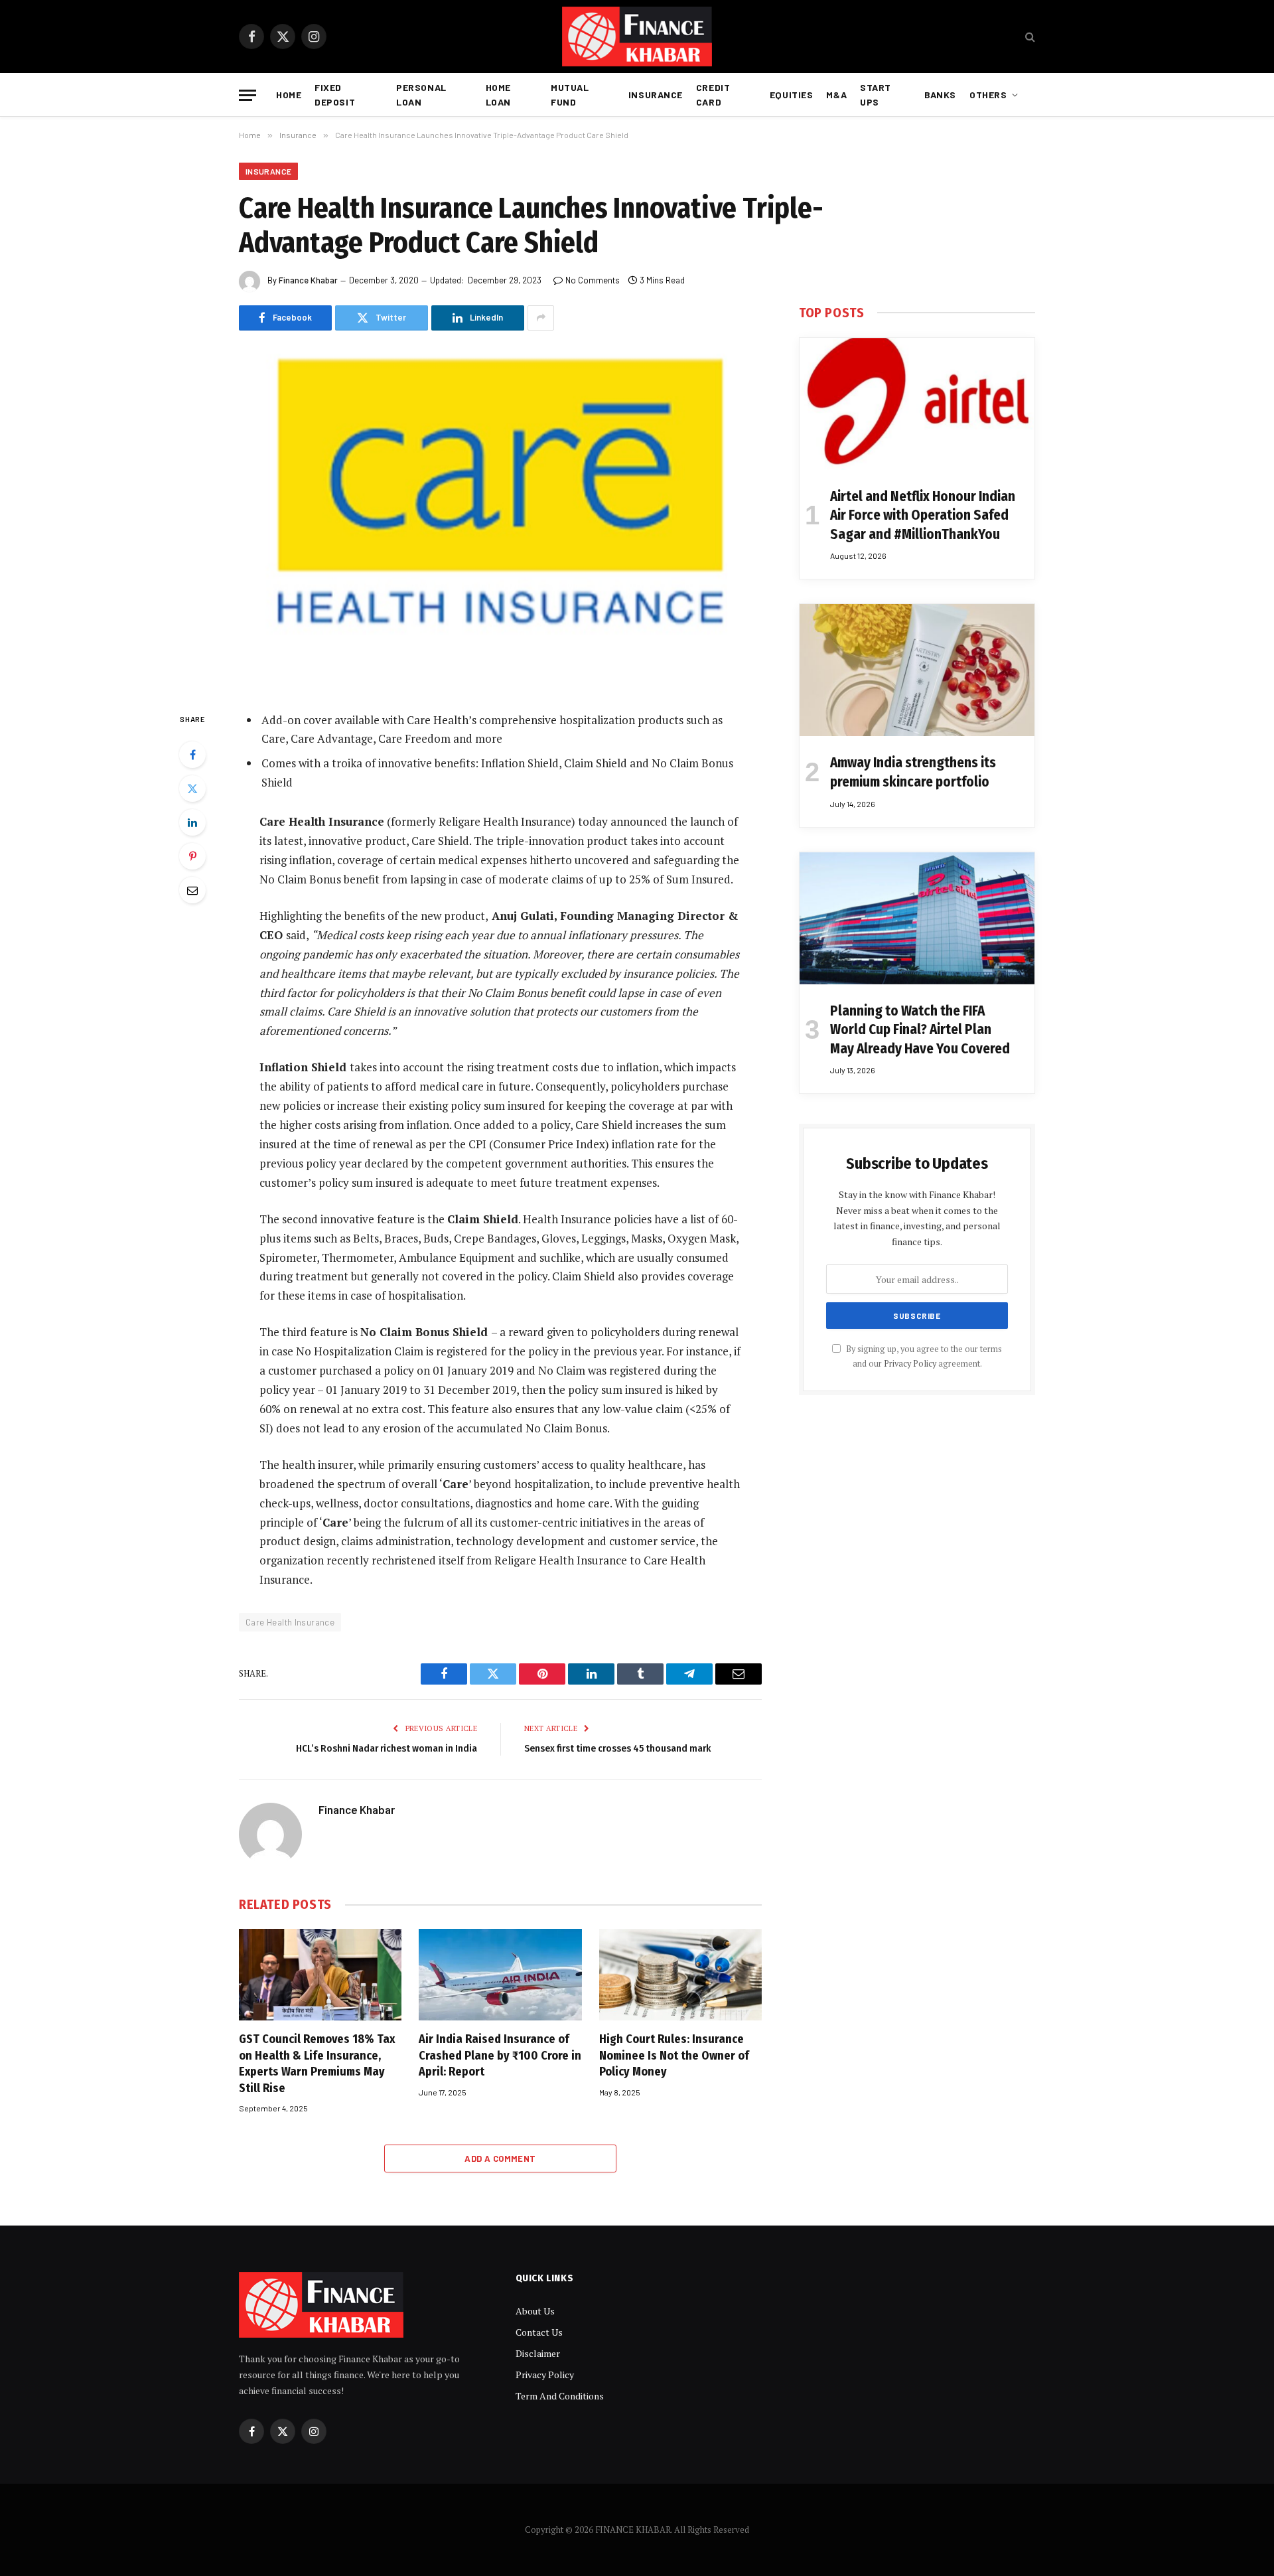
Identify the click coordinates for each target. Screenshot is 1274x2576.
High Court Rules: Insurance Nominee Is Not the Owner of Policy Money (674, 2055)
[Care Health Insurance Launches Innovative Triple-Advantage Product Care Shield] (500, 519)
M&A (836, 95)
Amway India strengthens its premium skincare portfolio (913, 772)
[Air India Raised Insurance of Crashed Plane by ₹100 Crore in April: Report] (500, 1975)
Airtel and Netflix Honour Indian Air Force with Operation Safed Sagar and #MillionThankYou (923, 515)
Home (289, 95)
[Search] (1029, 37)
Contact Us (539, 2332)
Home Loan (498, 95)
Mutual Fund (570, 95)
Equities (791, 95)
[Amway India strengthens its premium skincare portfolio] (917, 670)
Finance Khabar (308, 280)
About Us (535, 2311)
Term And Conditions (560, 2396)
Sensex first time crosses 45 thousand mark (617, 1748)
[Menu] (248, 95)
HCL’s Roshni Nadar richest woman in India (387, 1748)
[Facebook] (192, 755)
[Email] (192, 890)
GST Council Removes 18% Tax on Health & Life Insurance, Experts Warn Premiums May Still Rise (317, 2063)
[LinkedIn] (192, 822)
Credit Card (713, 95)
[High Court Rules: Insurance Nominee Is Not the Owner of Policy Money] (680, 1975)
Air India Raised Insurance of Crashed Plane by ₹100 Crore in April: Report (500, 2055)
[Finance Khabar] (637, 37)
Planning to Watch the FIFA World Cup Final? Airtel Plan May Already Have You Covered (920, 1030)
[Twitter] (192, 789)
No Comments (593, 280)
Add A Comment (500, 2159)
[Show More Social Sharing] (541, 318)
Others (988, 95)
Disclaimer (538, 2353)
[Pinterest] (192, 856)
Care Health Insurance (290, 1622)
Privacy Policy (910, 1364)
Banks (940, 95)
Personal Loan (421, 95)
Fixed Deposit (335, 95)
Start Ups (876, 95)
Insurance (656, 95)
